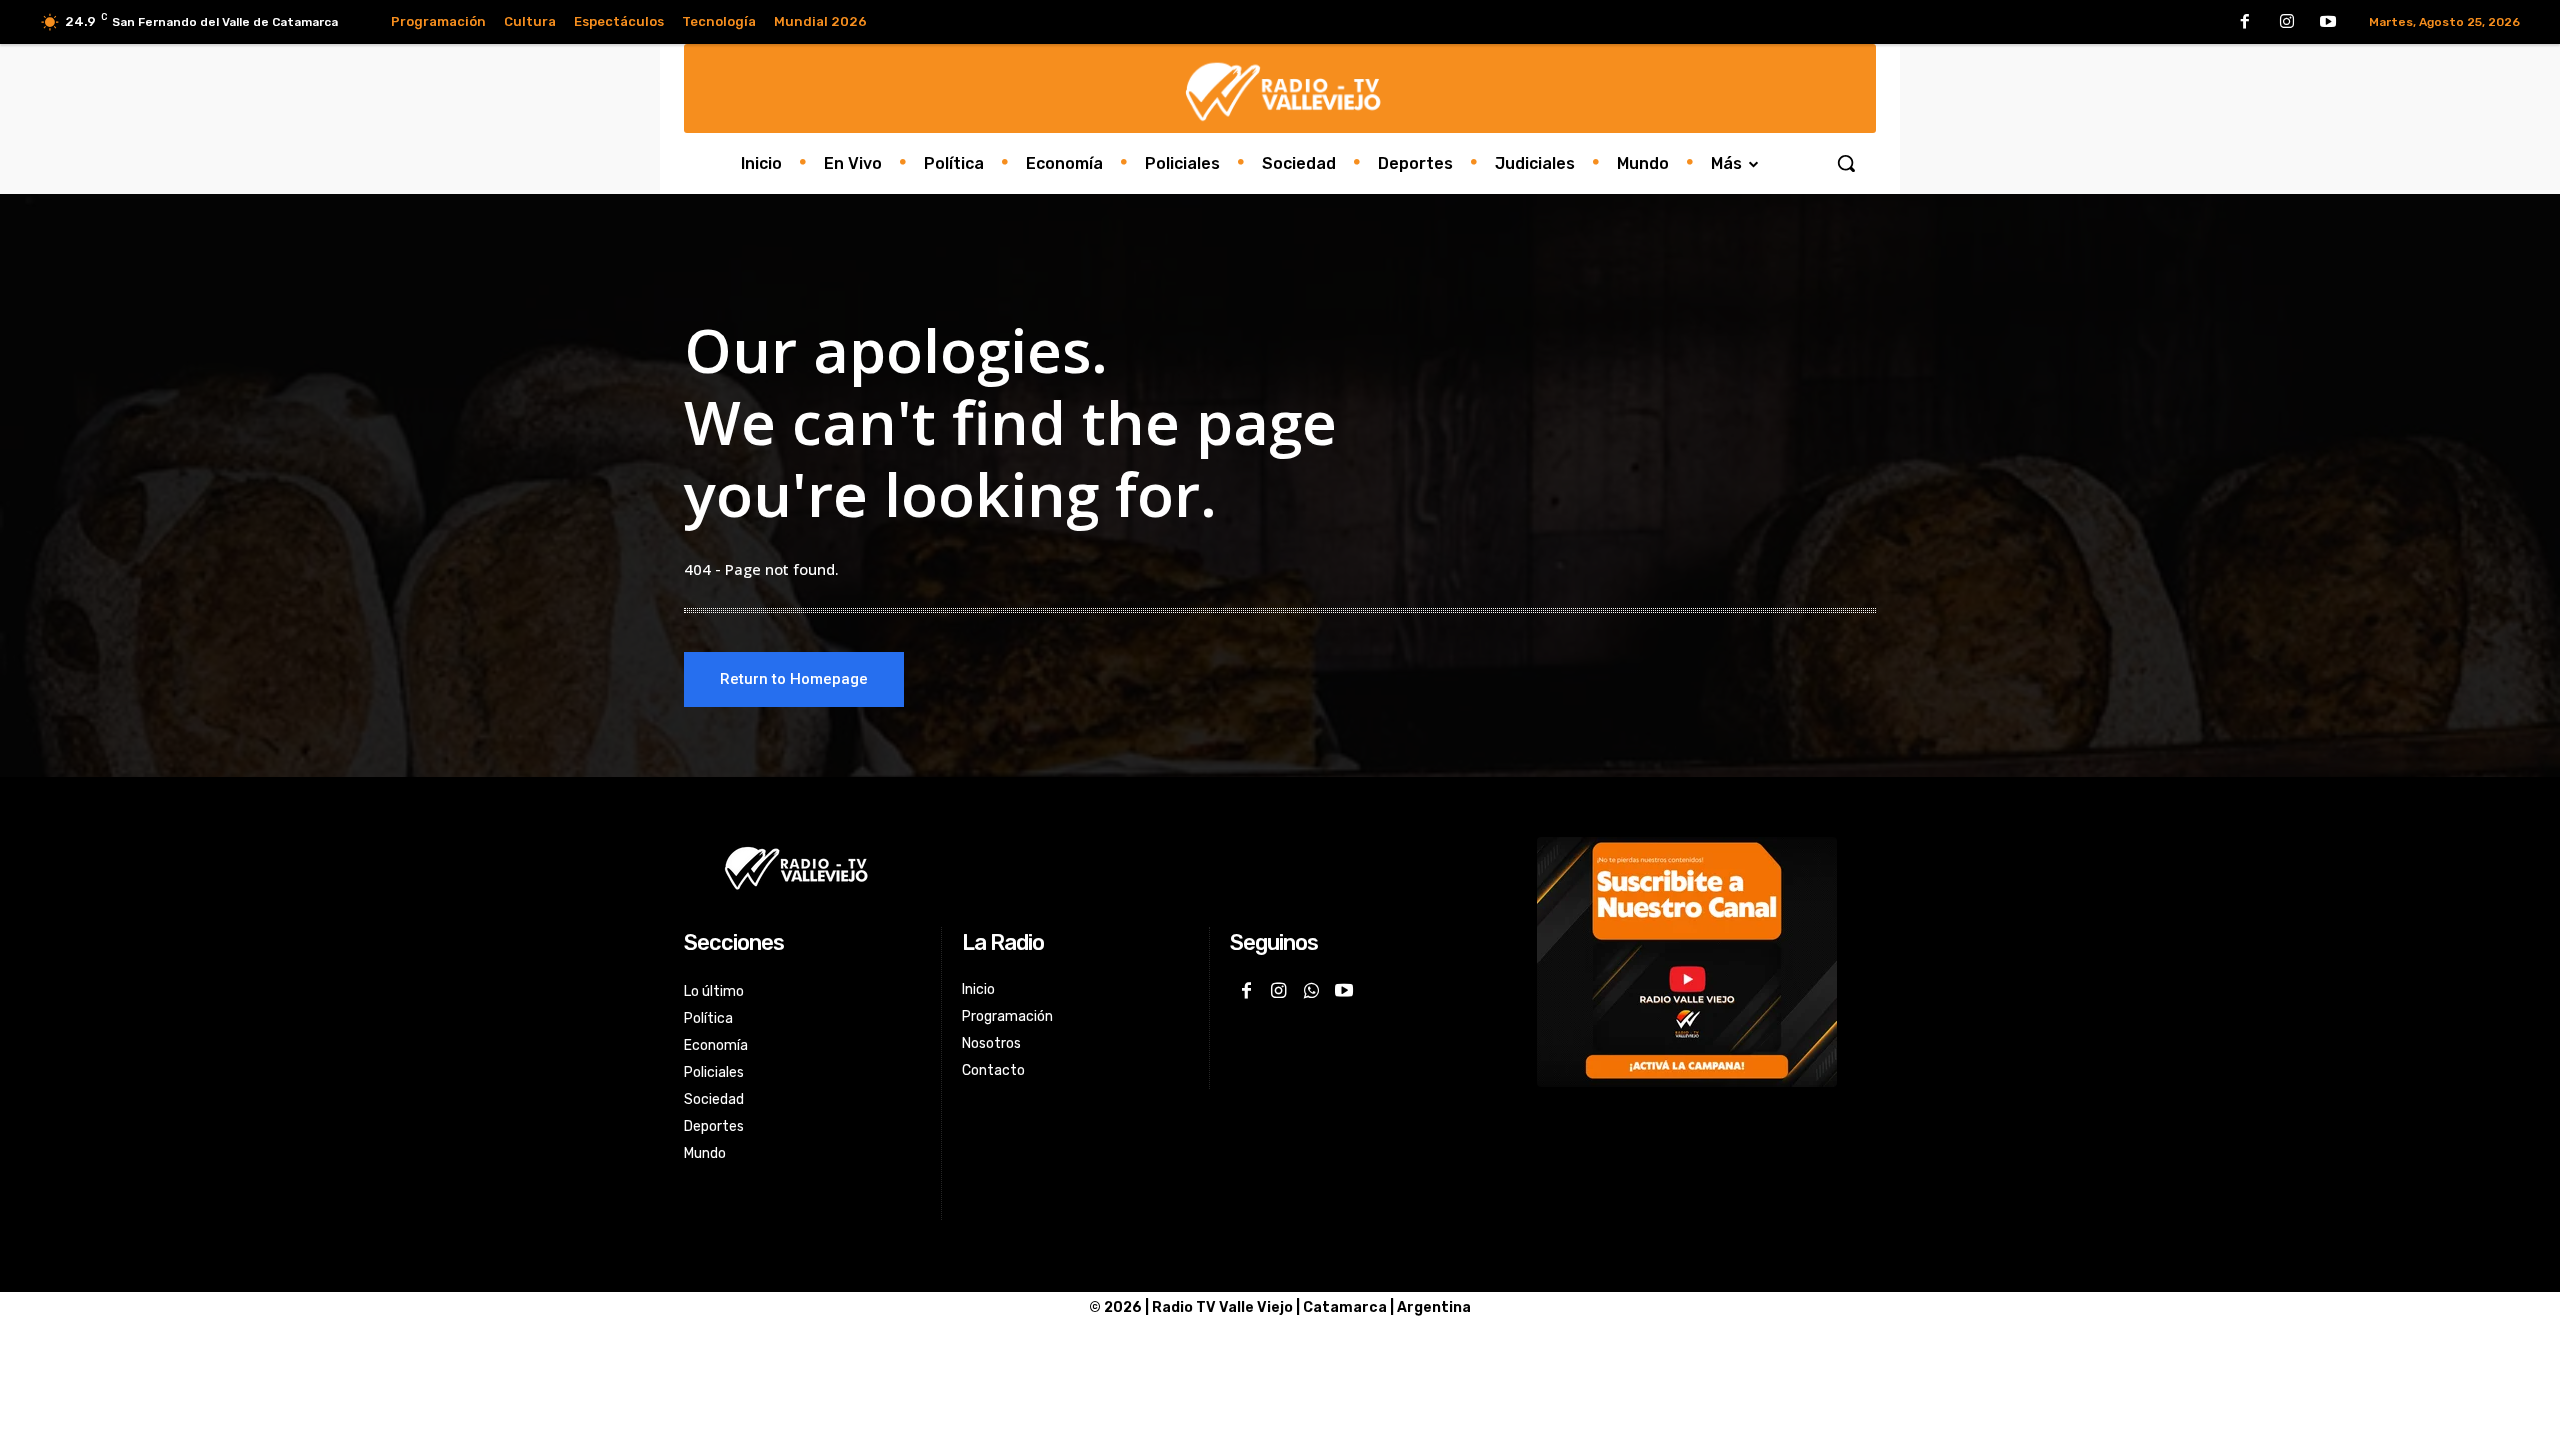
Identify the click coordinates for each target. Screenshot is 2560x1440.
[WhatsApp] (1311, 992)
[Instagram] (2287, 23)
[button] (1846, 163)
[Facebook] (2245, 23)
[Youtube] (2328, 23)
